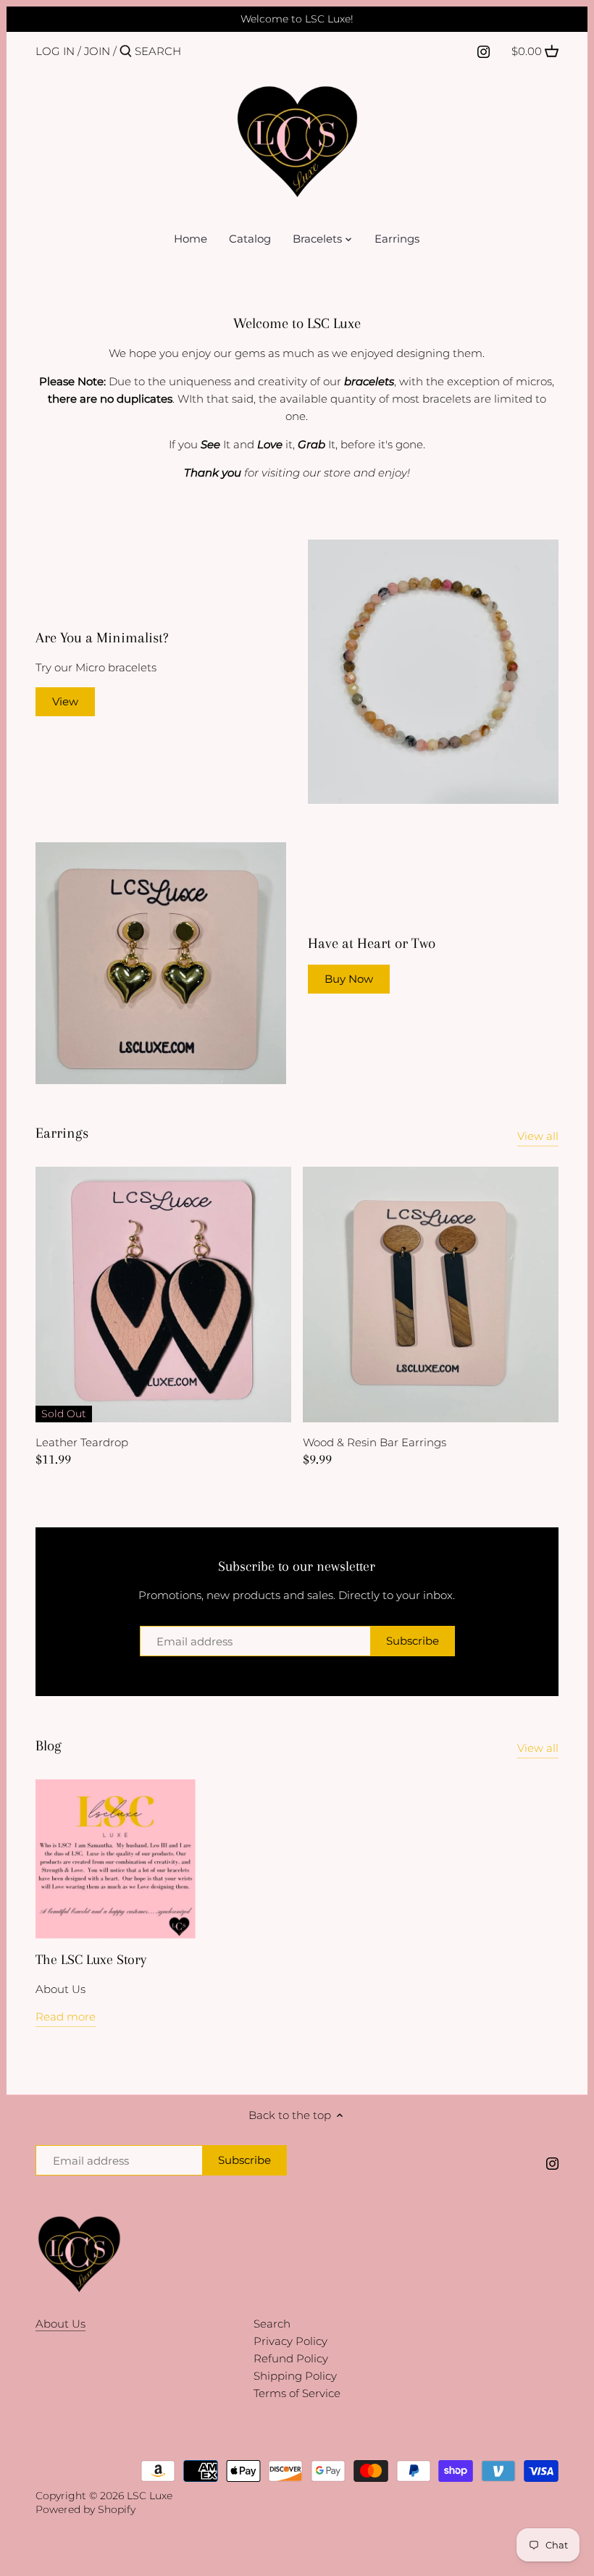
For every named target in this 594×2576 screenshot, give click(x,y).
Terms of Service (297, 2393)
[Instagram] (484, 51)
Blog (49, 1746)
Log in (55, 51)
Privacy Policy (290, 2341)
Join (97, 51)
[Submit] (126, 52)
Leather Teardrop (82, 1442)
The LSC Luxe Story (91, 1960)
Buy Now (349, 979)
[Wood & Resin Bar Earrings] (431, 1295)
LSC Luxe (150, 2496)
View (65, 701)
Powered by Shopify (85, 2509)
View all (538, 1136)
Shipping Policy (295, 2376)
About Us (60, 2324)
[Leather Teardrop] (163, 1295)
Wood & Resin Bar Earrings (375, 1442)
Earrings (62, 1133)
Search (272, 2324)
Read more (66, 2017)
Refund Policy (291, 2358)
